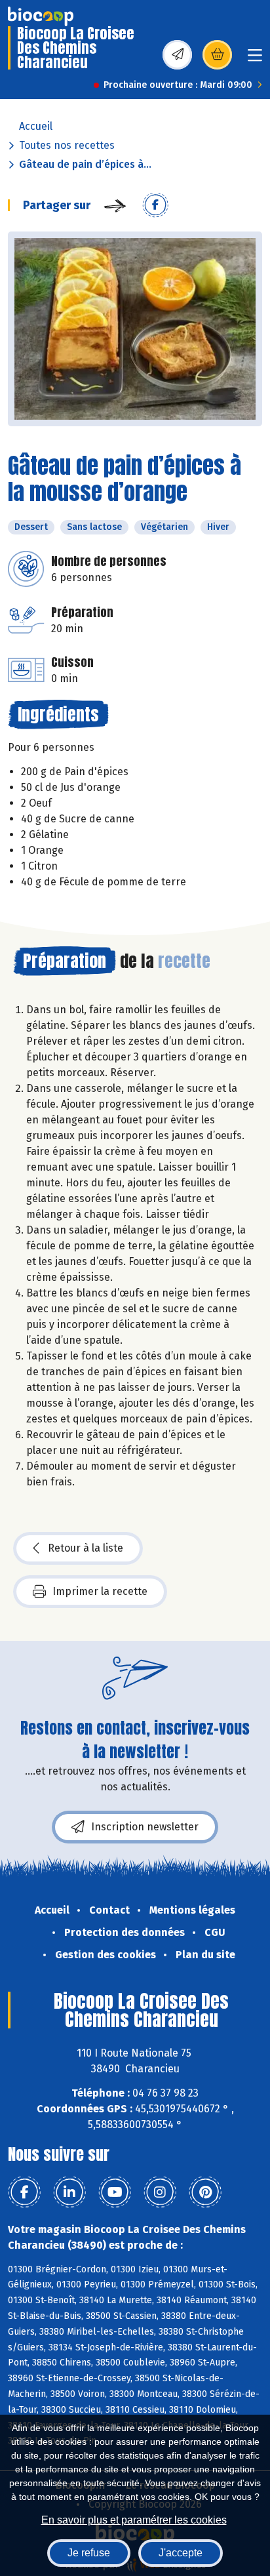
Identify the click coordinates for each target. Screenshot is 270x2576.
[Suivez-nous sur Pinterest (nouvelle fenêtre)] (205, 2192)
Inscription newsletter (145, 1827)
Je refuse (89, 2553)
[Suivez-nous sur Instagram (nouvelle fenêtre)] (160, 2192)
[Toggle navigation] (255, 59)
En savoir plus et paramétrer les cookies (134, 2520)
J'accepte (181, 2553)
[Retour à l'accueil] (41, 16)
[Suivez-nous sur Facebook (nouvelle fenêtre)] (24, 2192)
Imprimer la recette (100, 1591)
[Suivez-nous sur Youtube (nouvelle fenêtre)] (115, 2192)
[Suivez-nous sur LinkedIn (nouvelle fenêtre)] (69, 2192)
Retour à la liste (86, 1548)
